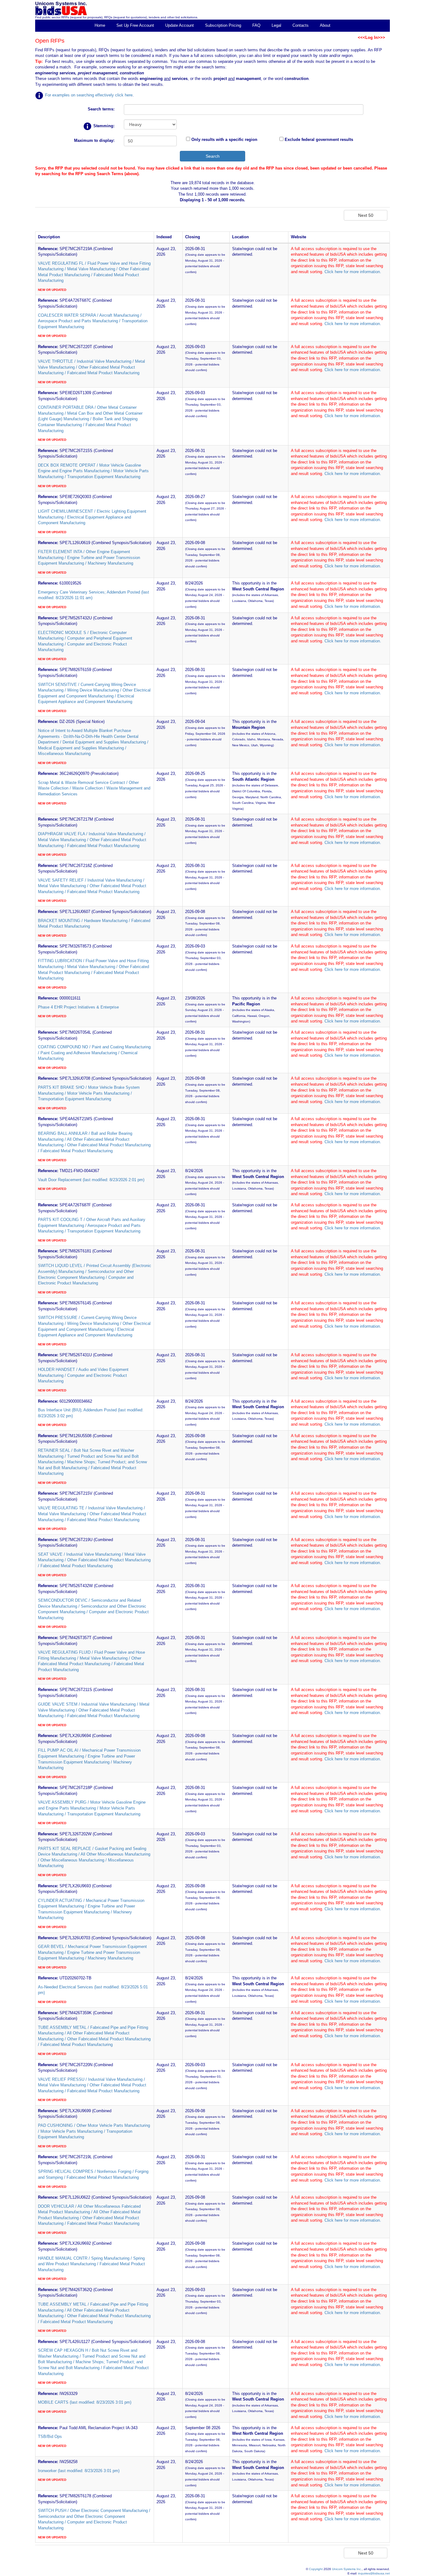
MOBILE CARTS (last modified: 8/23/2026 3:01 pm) (85, 2402)
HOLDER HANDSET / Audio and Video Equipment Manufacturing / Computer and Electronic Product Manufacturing (83, 1375)
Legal (276, 25)
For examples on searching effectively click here (89, 95)
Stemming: (103, 126)
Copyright (316, 2569)
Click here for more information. (353, 272)
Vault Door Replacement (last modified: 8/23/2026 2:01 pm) (91, 1180)
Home (100, 25)
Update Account (180, 25)
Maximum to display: (94, 140)
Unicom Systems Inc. (347, 2569)
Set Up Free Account (135, 25)
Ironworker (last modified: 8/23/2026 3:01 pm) (79, 2471)
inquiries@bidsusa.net (374, 2573)
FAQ (256, 25)
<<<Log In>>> (371, 37)
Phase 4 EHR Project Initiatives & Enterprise (78, 1007)
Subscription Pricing (223, 25)
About (325, 25)
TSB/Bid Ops (50, 2436)
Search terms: (101, 109)
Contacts (301, 25)
